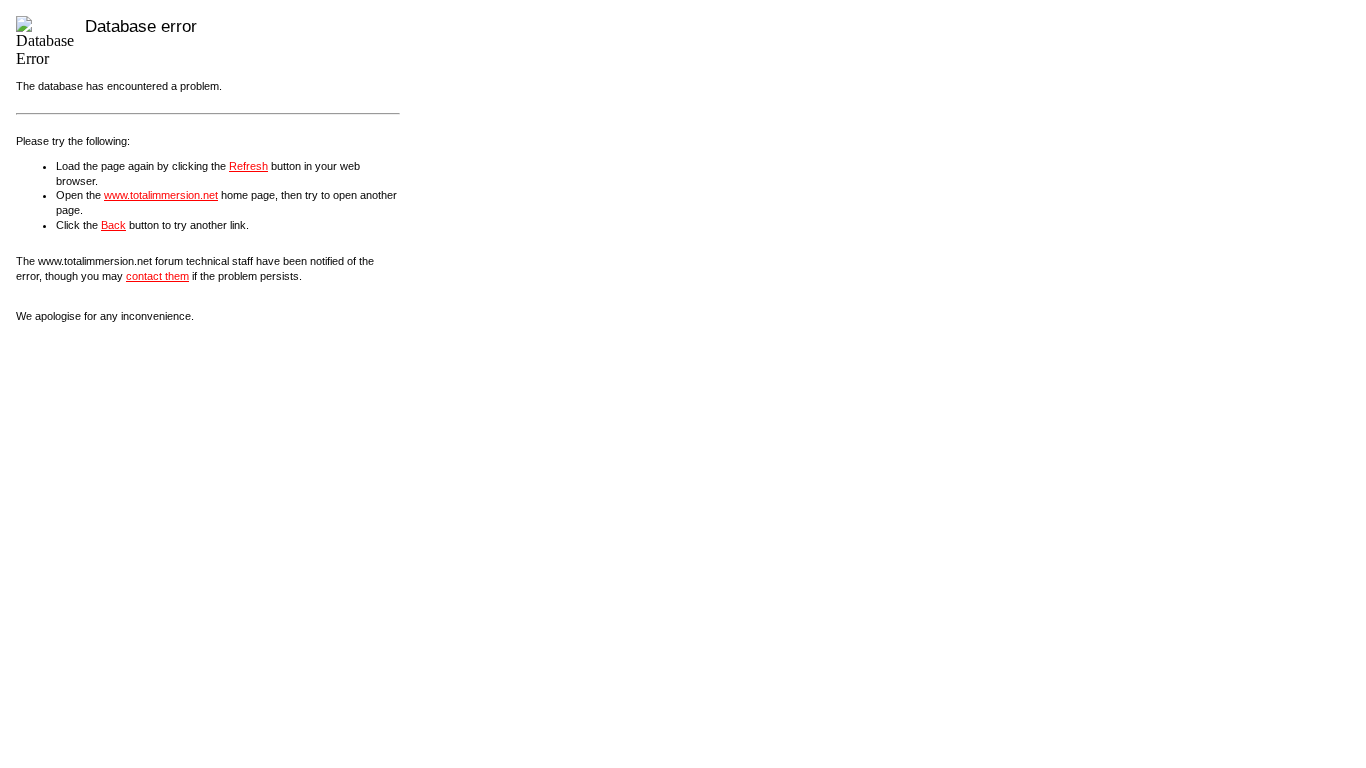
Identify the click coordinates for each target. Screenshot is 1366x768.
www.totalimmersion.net (161, 195)
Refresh (248, 166)
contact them (157, 276)
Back (113, 225)
